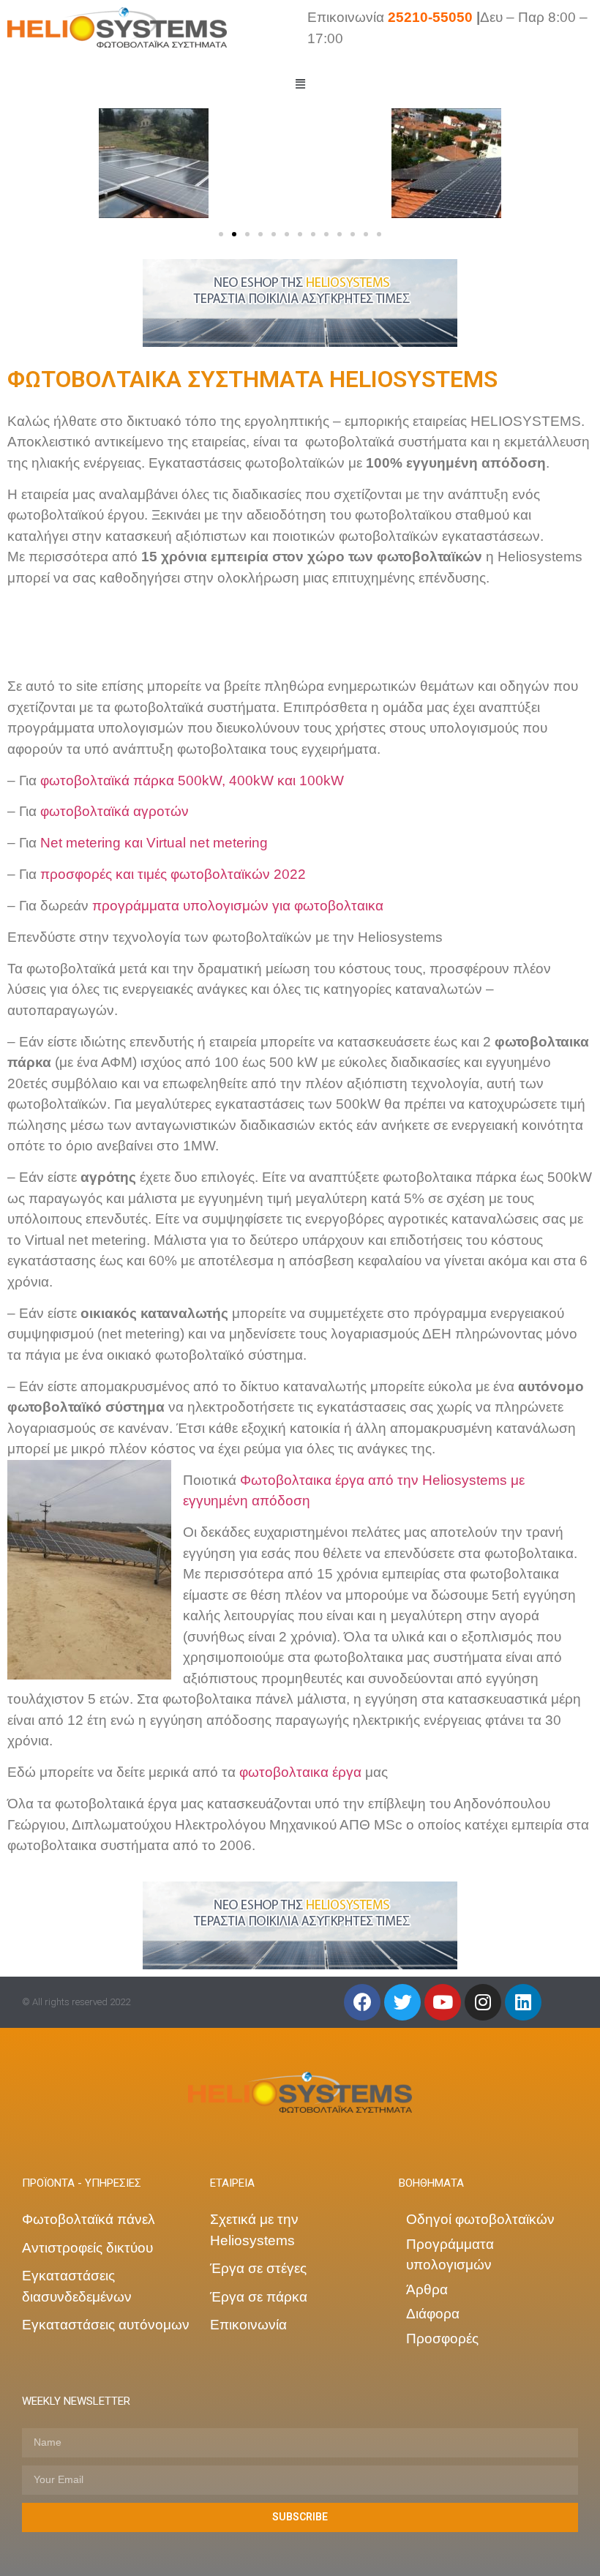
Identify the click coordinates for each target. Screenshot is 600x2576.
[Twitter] (402, 2002)
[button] (221, 234)
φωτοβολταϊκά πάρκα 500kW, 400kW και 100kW (192, 780)
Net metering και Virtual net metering (154, 843)
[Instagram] (483, 2002)
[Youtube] (443, 2002)
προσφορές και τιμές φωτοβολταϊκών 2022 (173, 874)
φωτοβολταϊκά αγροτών (115, 811)
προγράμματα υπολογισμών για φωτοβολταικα (238, 906)
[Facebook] (362, 2002)
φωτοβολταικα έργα (300, 1772)
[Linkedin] (523, 2002)
